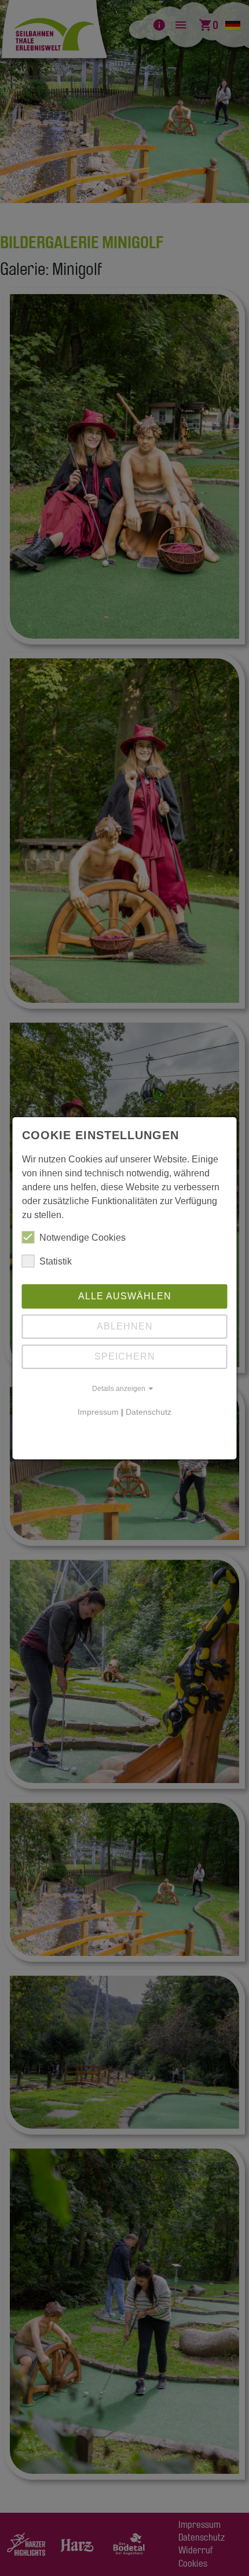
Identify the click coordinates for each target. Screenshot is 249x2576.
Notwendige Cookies (83, 1238)
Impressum (98, 1412)
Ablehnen (125, 1326)
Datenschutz (149, 1412)
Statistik (56, 1261)
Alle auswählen (125, 1296)
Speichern (125, 1356)
